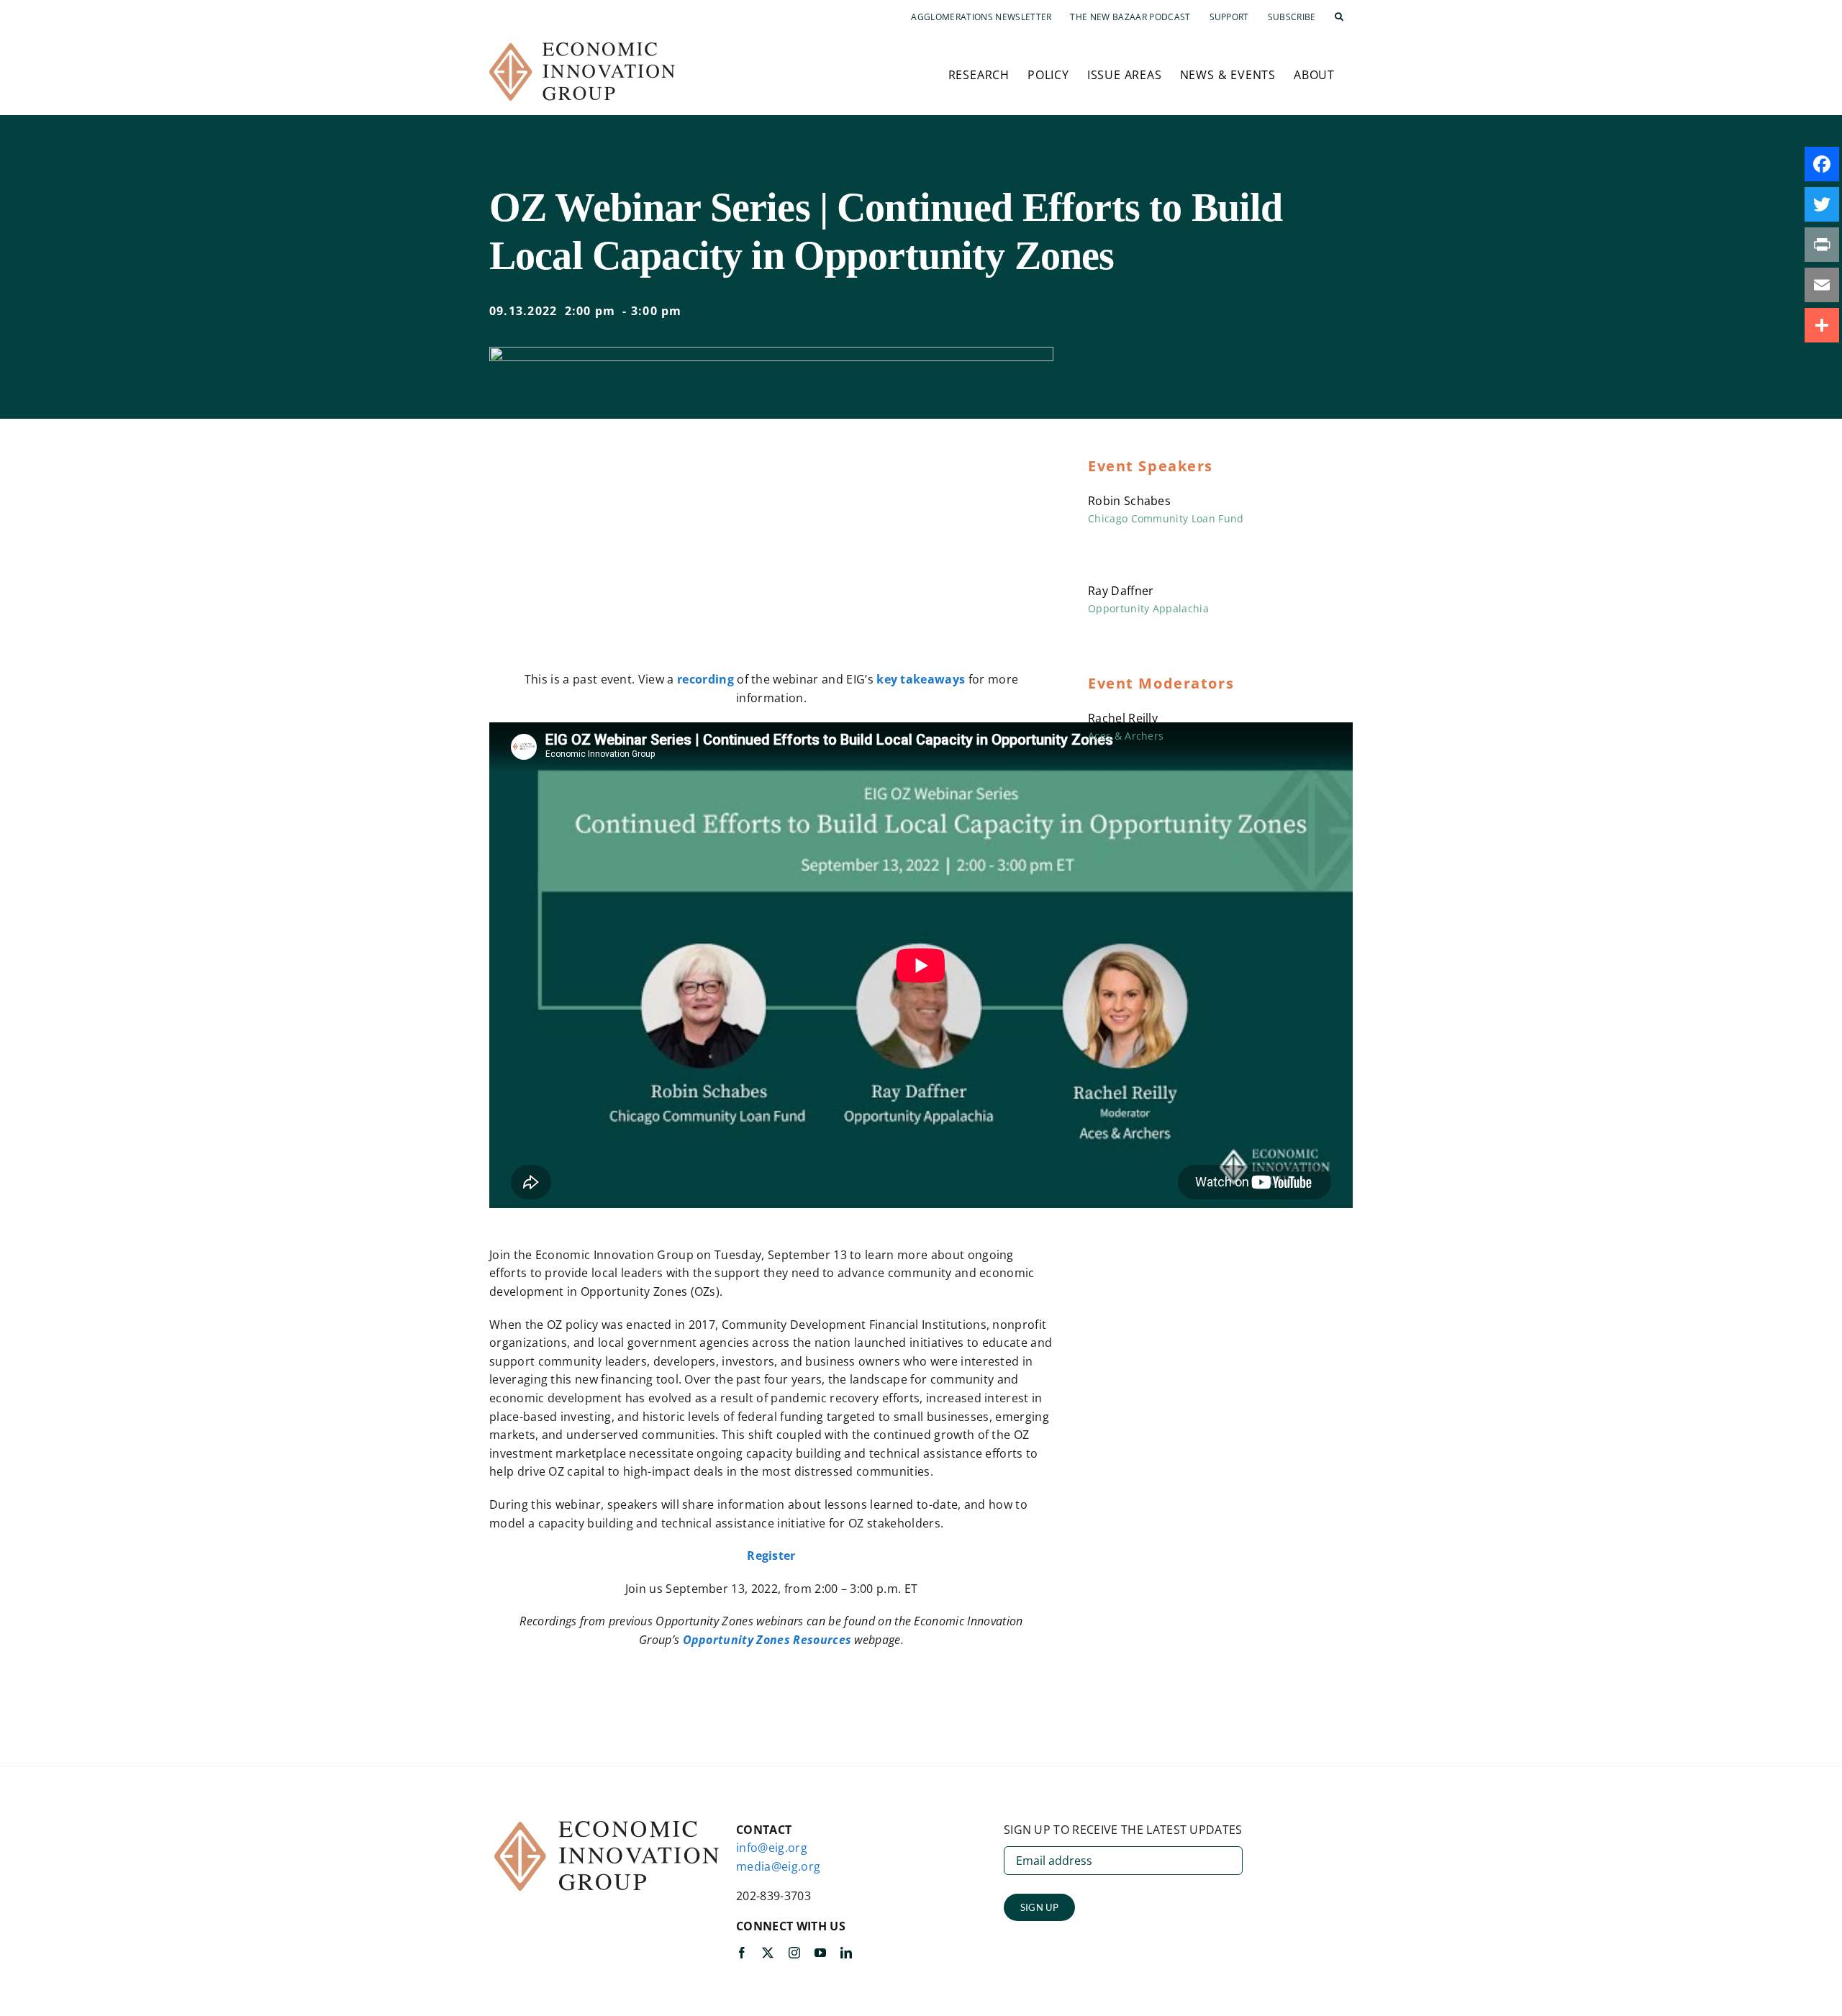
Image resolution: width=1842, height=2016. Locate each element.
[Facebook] (1822, 164)
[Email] (1822, 285)
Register (771, 1556)
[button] (1339, 17)
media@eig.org (778, 1866)
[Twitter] (1822, 204)
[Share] (1822, 325)
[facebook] (742, 1953)
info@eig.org (772, 1848)
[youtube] (820, 1953)
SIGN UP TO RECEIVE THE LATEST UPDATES (1123, 1830)
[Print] (1822, 245)
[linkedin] (846, 1953)
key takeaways (921, 679)
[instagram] (794, 1953)
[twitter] (768, 1953)
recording (706, 679)
